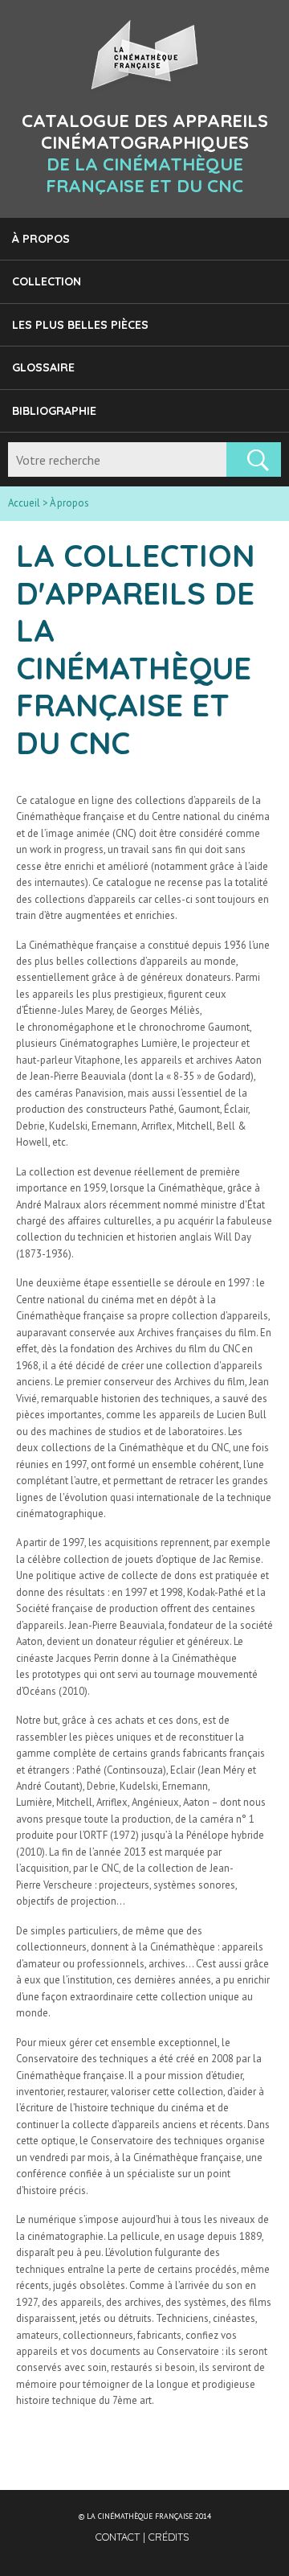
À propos (41, 239)
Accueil (24, 503)
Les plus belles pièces (80, 325)
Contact (119, 2537)
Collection (47, 281)
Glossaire (43, 367)
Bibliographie (54, 411)
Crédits (169, 2537)
